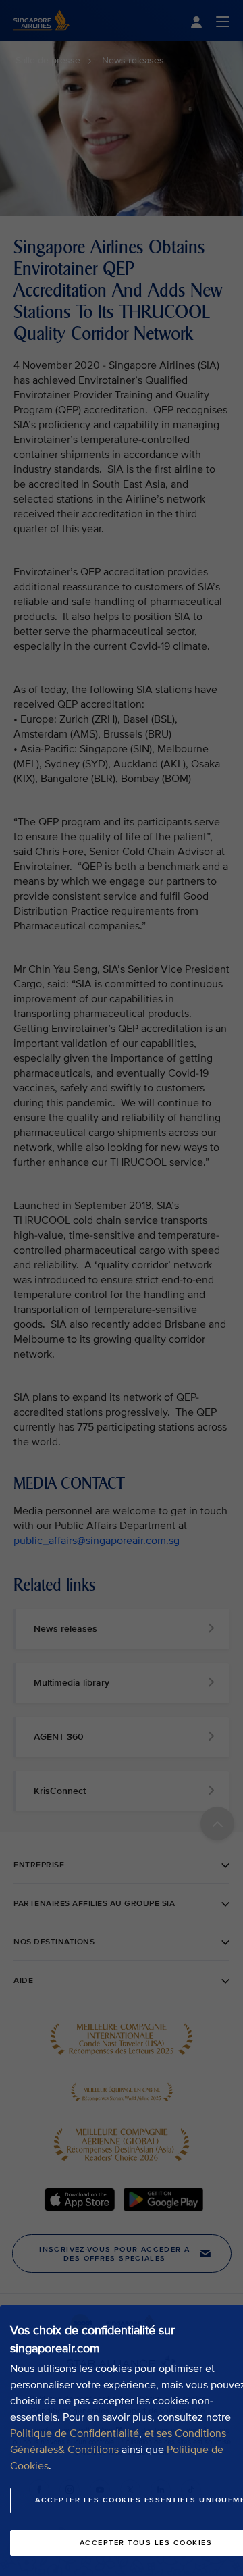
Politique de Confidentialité (75, 2433)
